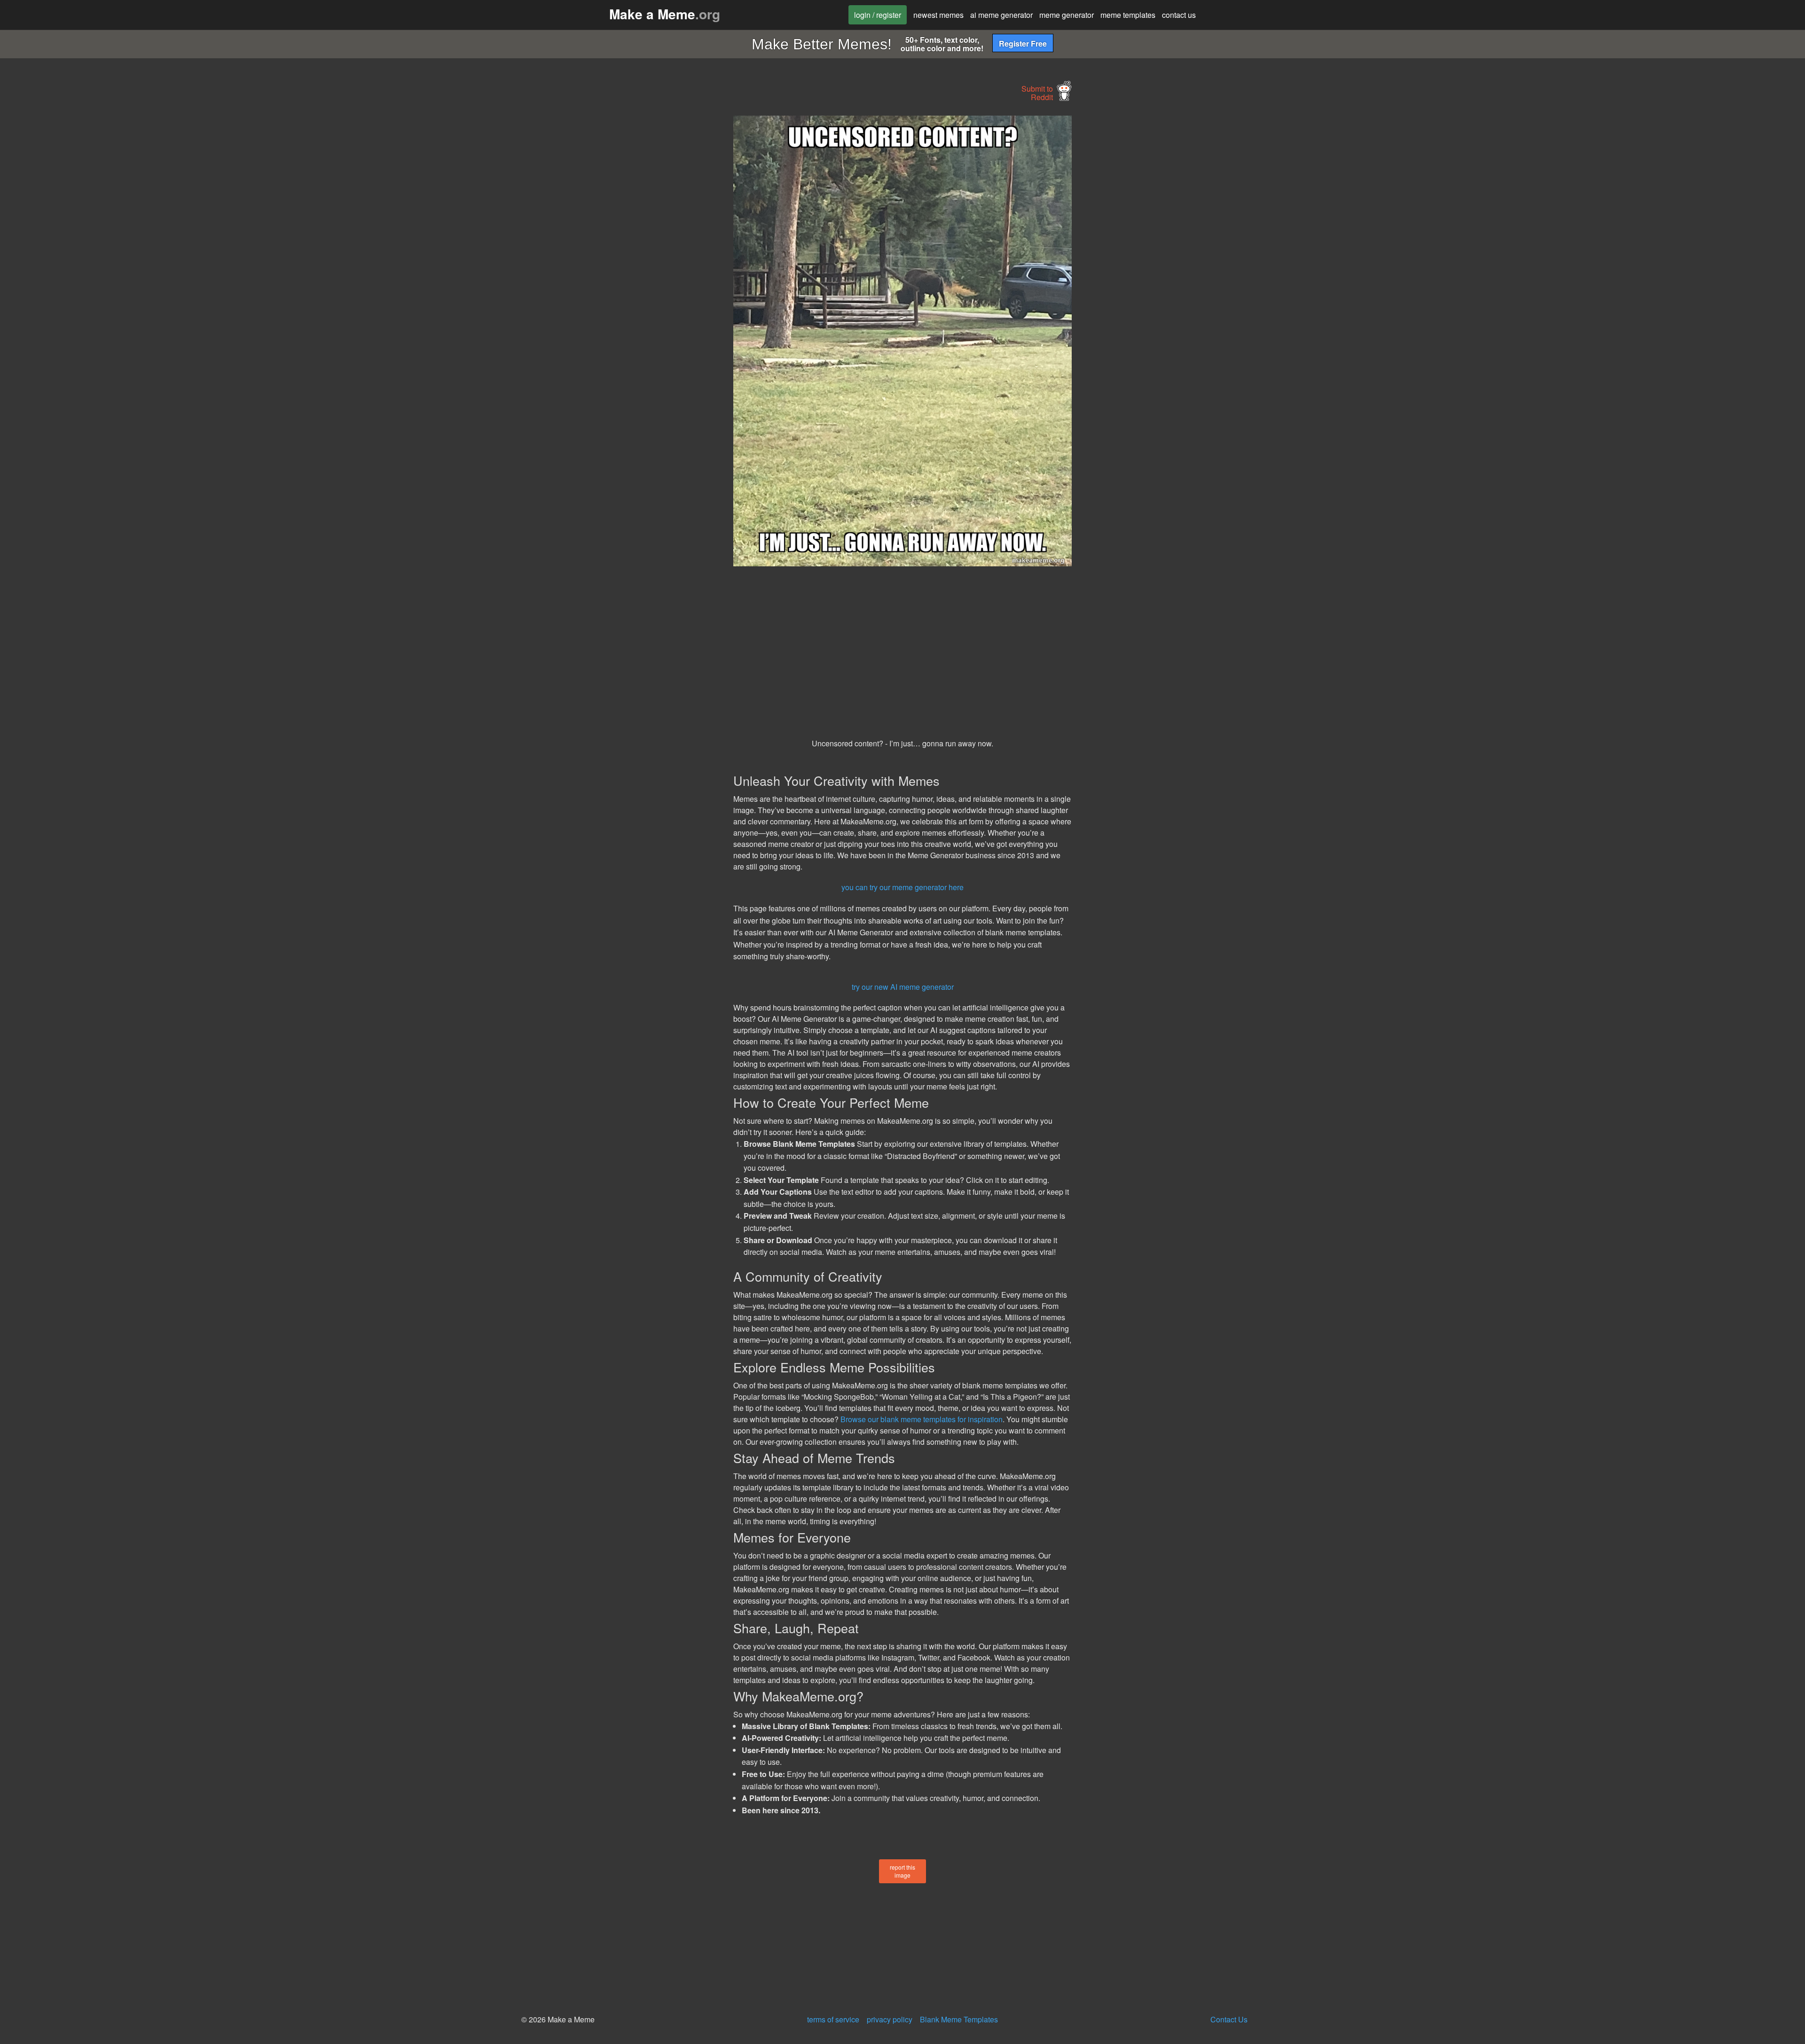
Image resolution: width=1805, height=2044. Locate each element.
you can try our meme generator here (902, 887)
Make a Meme (665, 14)
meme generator (1067, 15)
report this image (902, 1871)
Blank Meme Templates (959, 2019)
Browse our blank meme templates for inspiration (922, 1419)
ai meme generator (1001, 15)
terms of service (833, 2019)
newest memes (938, 15)
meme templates (1128, 15)
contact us (1179, 15)
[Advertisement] (647, 257)
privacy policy (890, 2019)
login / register (878, 15)
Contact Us (1229, 2019)
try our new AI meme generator (903, 987)
